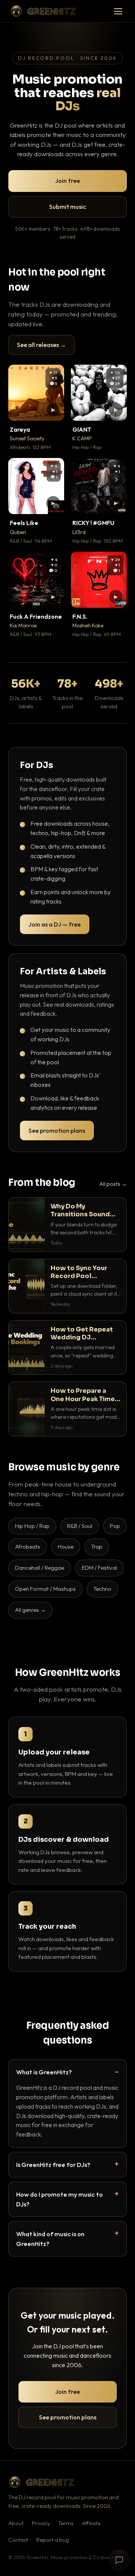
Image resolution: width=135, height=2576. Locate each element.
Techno (102, 1589)
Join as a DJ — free (55, 924)
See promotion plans (57, 1131)
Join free (67, 181)
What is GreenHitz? (44, 2072)
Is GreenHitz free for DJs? (53, 2164)
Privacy (41, 2523)
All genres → (30, 1610)
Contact (18, 2540)
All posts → (113, 1184)
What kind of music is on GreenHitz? (50, 2239)
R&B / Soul (80, 1526)
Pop (115, 1526)
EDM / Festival (99, 1568)
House (66, 1547)
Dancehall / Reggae (40, 1568)
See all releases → (41, 345)
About (16, 2523)
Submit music (67, 207)
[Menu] (118, 11)
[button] (53, 410)
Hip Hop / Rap (32, 1526)
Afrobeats (28, 1547)
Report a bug (53, 2540)
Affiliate (91, 2523)
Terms (66, 2523)
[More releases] (116, 480)
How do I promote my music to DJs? (59, 2199)
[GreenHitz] (43, 11)
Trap (97, 1547)
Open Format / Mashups (45, 1589)
